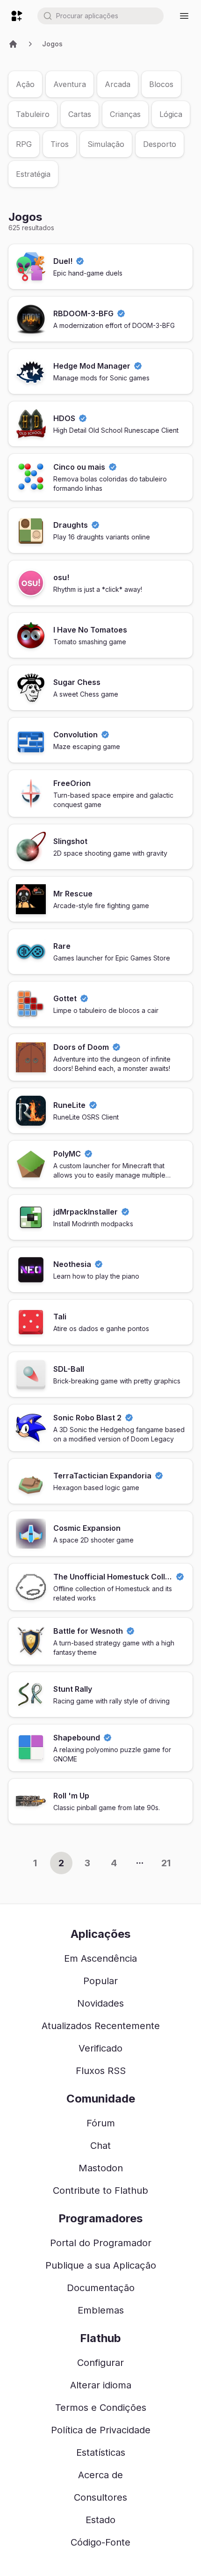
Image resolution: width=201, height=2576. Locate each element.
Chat (100, 2146)
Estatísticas (101, 2452)
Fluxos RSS (101, 2071)
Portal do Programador (101, 2243)
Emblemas (101, 2310)
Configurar (100, 2363)
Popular (100, 1981)
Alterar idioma (101, 2385)
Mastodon (101, 2168)
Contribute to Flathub (100, 2190)
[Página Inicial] (13, 44)
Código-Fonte (100, 2542)
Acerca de (100, 2475)
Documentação (101, 2288)
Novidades (100, 2003)
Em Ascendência (100, 1958)
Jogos (52, 44)
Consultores (100, 2497)
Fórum (101, 2123)
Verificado (100, 2048)
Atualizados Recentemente (101, 2026)
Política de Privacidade (101, 2430)
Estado (100, 2520)
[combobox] (100, 16)
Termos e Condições (101, 2408)
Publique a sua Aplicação (101, 2265)
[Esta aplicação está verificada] (80, 261)
